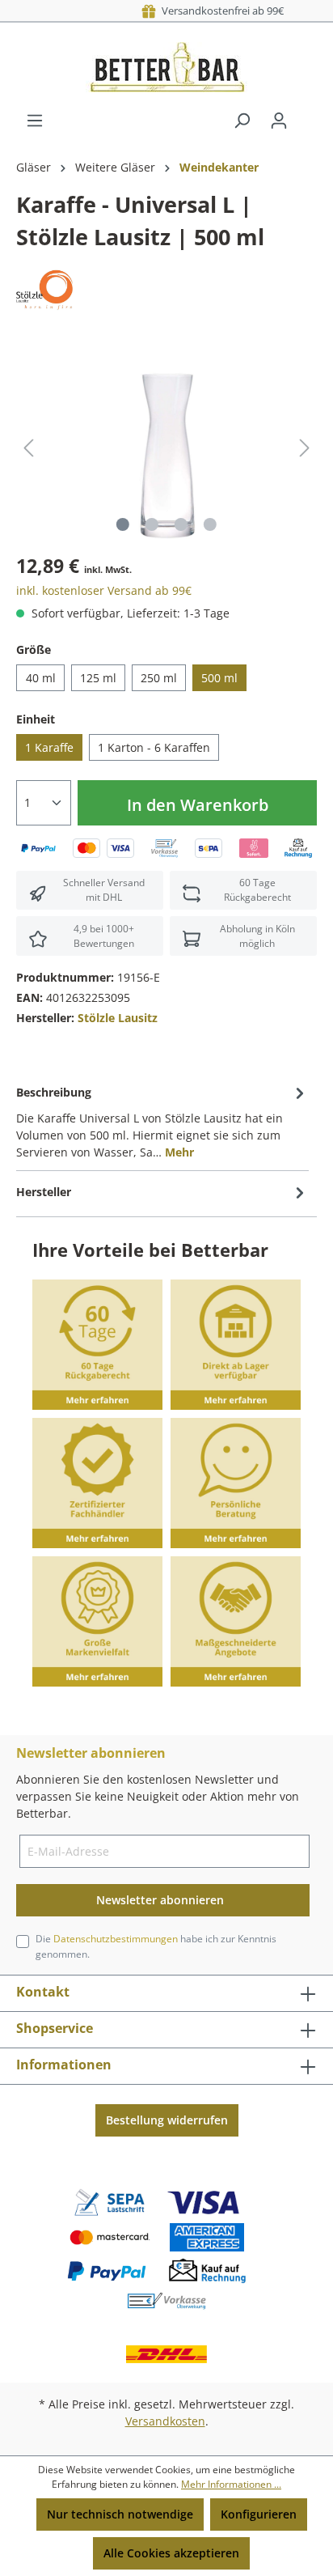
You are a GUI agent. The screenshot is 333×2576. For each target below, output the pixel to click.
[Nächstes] (305, 448)
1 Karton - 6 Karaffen (154, 747)
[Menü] (35, 121)
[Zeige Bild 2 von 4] (152, 524)
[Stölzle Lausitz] (44, 289)
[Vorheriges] (28, 448)
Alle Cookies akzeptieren (171, 2553)
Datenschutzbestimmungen (116, 1939)
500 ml (219, 678)
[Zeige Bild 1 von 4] (123, 524)
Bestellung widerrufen (167, 2120)
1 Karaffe (49, 747)
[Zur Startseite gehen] (166, 67)
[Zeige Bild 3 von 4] (181, 524)
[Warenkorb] (307, 115)
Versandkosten (165, 2421)
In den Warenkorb (198, 805)
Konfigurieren (259, 2514)
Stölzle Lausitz (118, 1018)
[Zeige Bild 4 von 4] (210, 524)
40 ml (41, 678)
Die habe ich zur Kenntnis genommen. (156, 1946)
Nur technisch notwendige (120, 2514)
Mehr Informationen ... (231, 2484)
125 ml (98, 678)
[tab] (162, 1121)
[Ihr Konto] (279, 121)
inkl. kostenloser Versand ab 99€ (104, 590)
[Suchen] (242, 121)
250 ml (159, 678)
